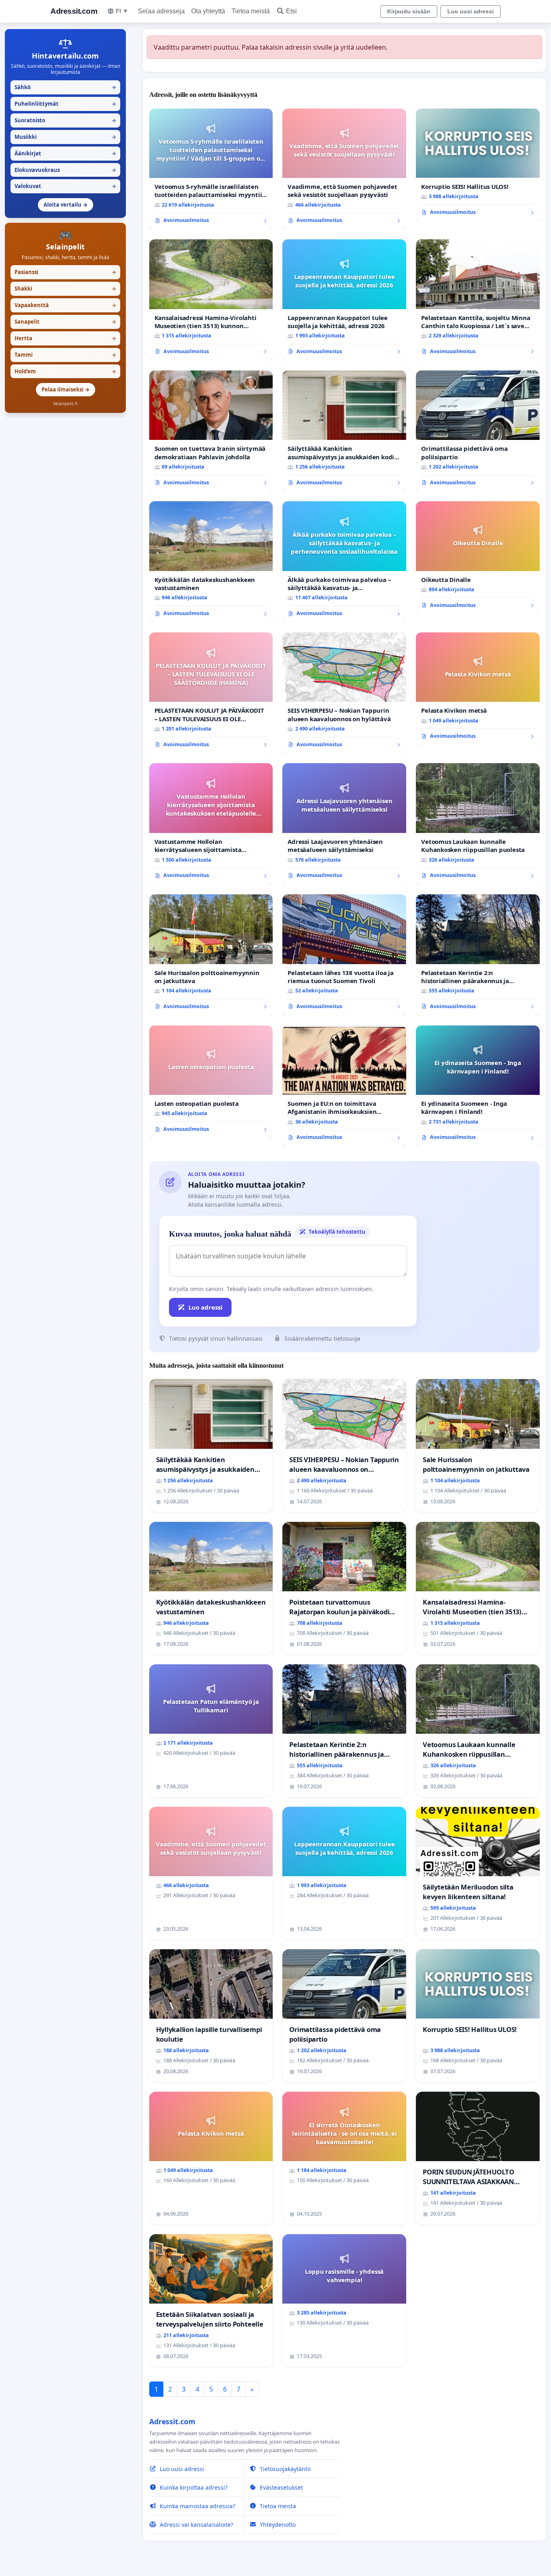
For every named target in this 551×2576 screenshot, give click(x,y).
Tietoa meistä (251, 11)
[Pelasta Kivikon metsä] (478, 689)
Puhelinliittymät (65, 104)
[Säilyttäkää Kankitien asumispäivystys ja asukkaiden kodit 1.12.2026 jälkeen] (344, 431)
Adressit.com (74, 11)
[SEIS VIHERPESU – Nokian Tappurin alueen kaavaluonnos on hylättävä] (344, 693)
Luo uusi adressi (471, 11)
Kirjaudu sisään (409, 11)
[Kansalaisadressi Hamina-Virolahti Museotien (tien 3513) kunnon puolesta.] (211, 300)
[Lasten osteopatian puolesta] (211, 1082)
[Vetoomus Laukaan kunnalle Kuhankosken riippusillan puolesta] (478, 824)
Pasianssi (65, 272)
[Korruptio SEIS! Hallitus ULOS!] (478, 165)
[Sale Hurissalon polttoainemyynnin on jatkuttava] (211, 955)
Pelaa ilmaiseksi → (66, 389)
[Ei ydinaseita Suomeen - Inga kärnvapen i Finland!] (478, 1086)
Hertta (65, 338)
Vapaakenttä (65, 305)
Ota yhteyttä (208, 11)
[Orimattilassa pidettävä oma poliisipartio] (478, 431)
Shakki (65, 289)
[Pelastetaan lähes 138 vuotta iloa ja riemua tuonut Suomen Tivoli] (344, 955)
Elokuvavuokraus (65, 170)
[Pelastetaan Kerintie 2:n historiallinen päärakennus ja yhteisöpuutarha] (478, 955)
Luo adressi (206, 1307)
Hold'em (65, 371)
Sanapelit (65, 322)
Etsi (291, 11)
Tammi (65, 355)
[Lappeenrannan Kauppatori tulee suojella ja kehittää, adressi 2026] (344, 300)
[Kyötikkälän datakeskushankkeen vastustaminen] (211, 562)
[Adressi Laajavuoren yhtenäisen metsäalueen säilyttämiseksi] (344, 824)
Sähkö (65, 87)
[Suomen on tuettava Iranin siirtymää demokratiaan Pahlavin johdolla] (211, 431)
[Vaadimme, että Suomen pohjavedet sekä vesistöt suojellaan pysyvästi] (344, 169)
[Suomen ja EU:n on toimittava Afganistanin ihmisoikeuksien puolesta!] (344, 1086)
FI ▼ (122, 11)
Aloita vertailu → (66, 205)
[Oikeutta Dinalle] (478, 558)
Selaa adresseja (161, 11)
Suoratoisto (65, 120)
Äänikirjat (65, 153)
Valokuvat (65, 186)
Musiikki (65, 137)
